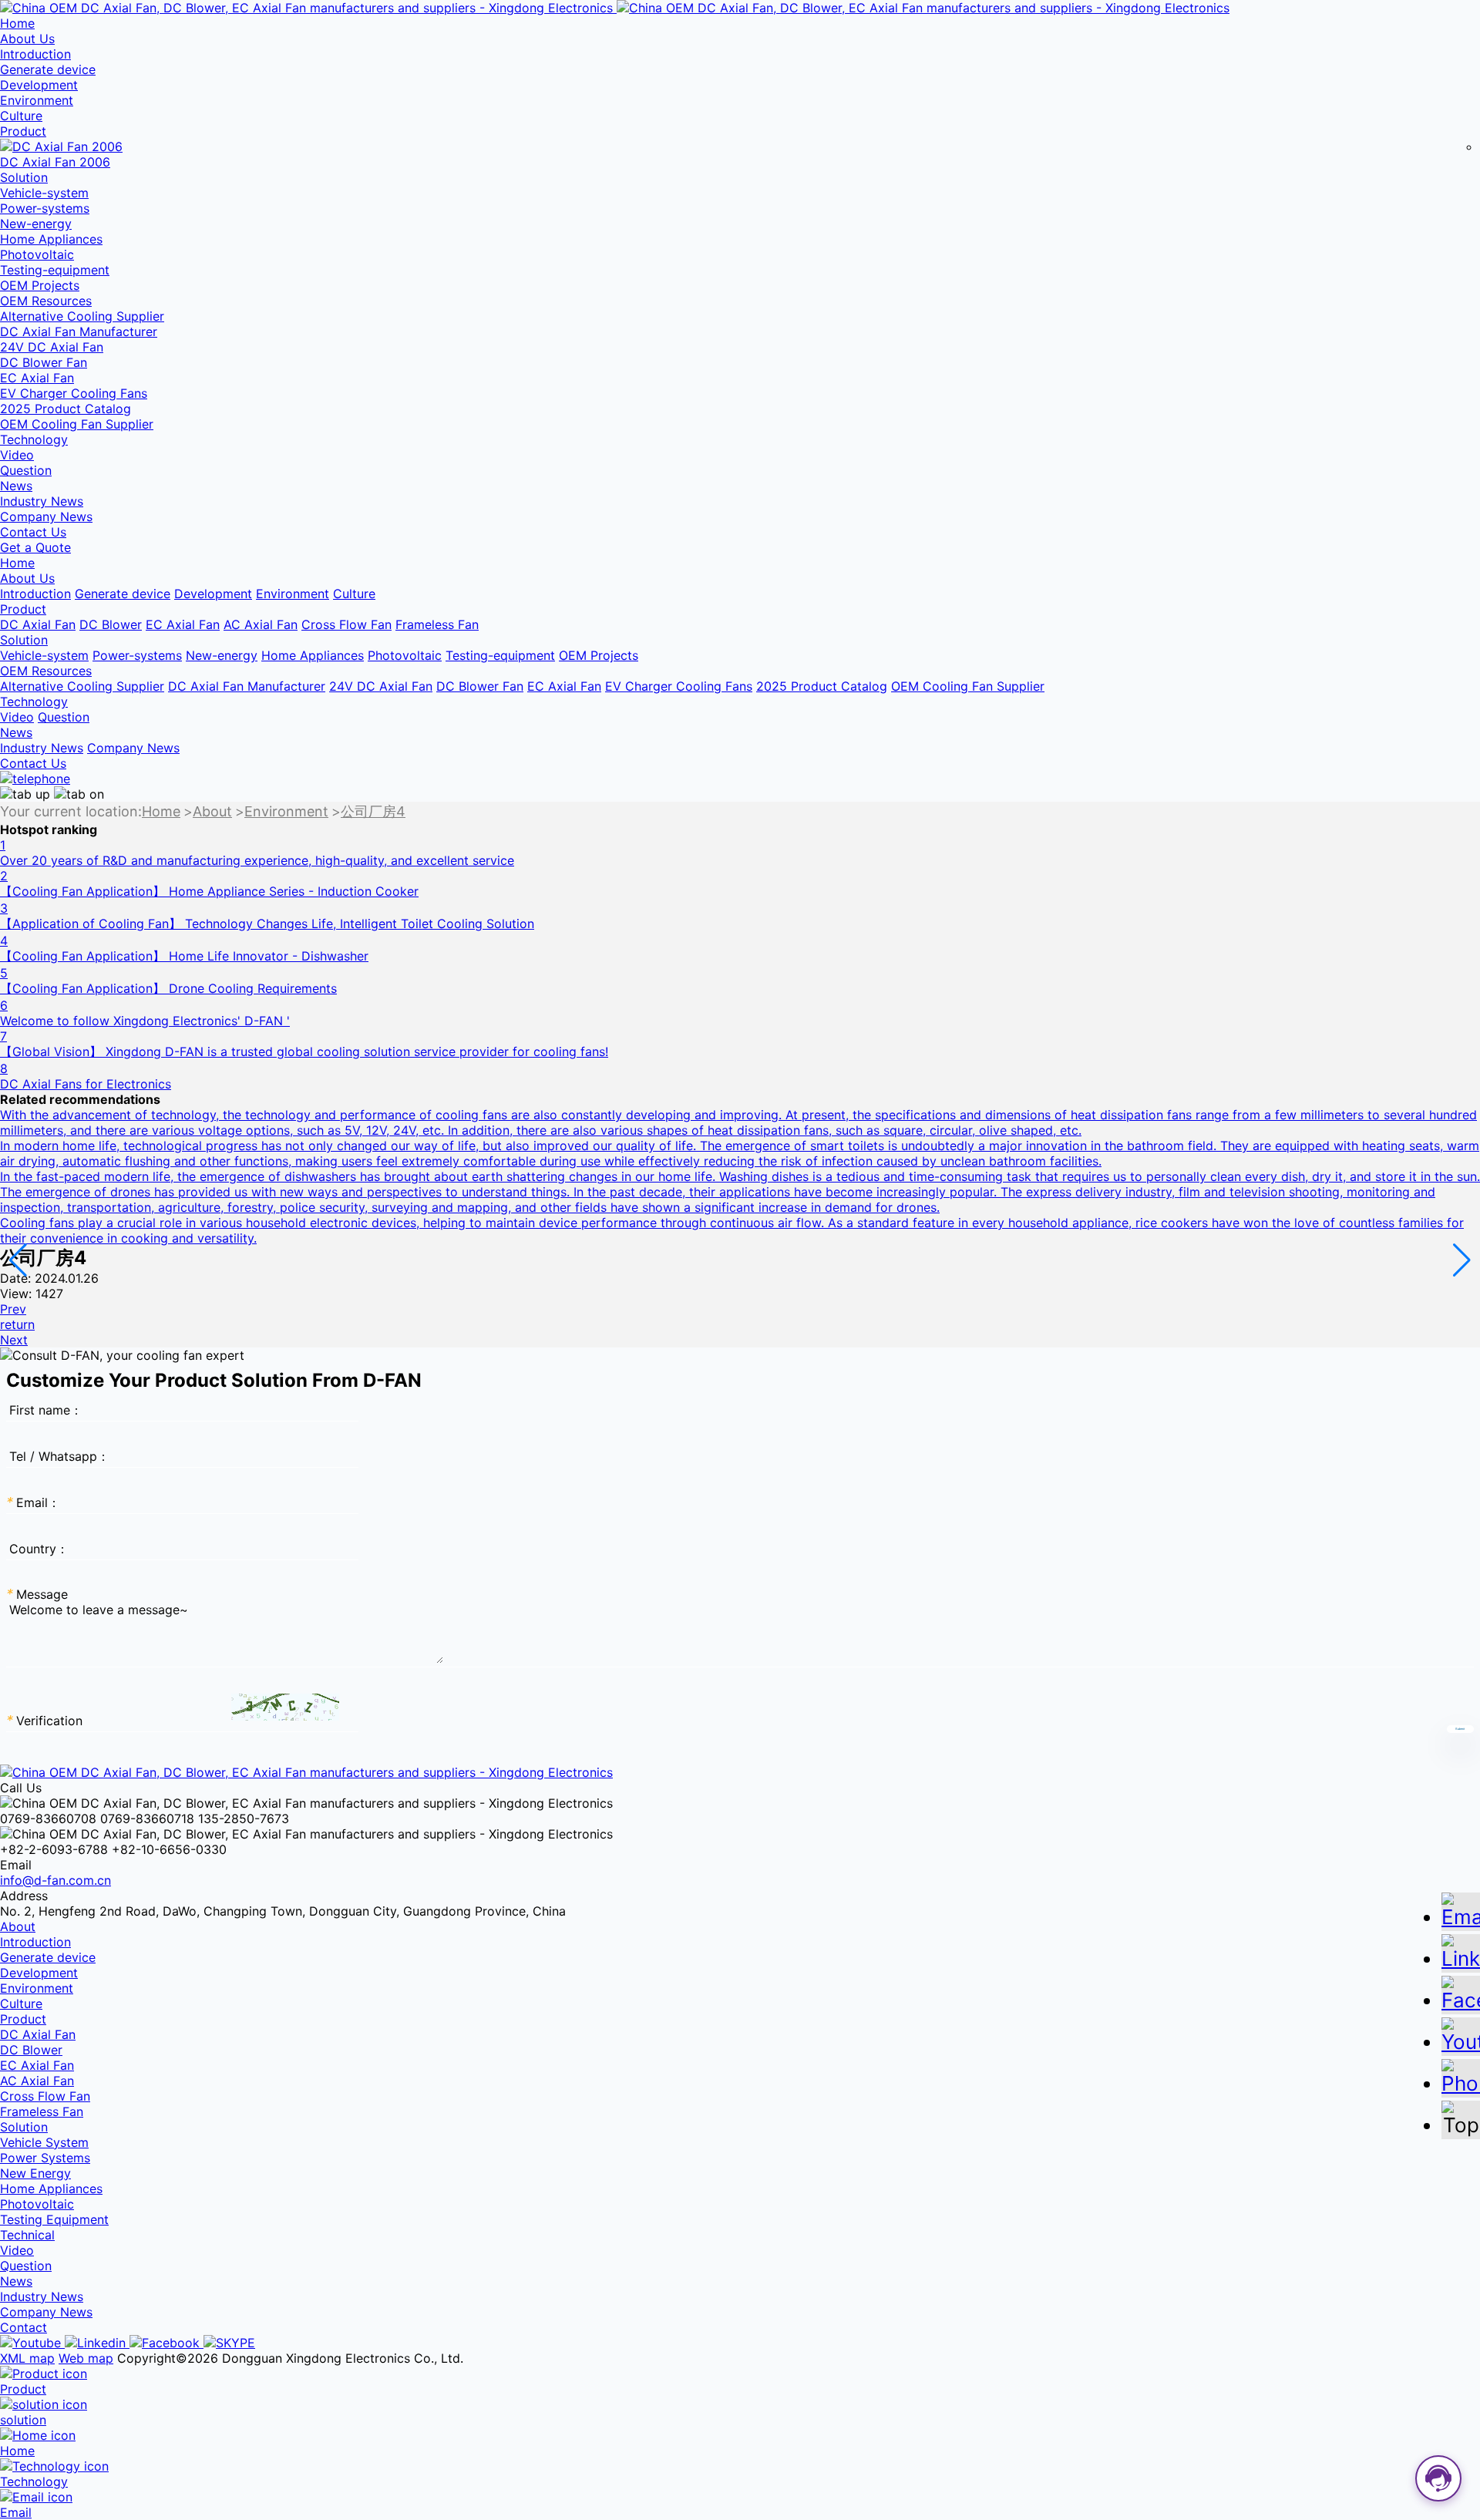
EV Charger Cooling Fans (74, 393)
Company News (46, 516)
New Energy (35, 2173)
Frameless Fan (437, 624)
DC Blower (111, 624)
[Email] (1461, 1911)
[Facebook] (166, 2343)
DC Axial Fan (38, 624)
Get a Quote (35, 547)
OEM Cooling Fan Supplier (77, 424)
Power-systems (45, 208)
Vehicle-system (44, 193)
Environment (37, 100)
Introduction (35, 54)
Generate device (48, 69)
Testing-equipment (55, 270)
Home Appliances (51, 239)
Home (161, 812)
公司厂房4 (373, 812)
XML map (27, 2358)
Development (39, 85)
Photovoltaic (37, 254)
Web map (86, 2358)
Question (26, 470)
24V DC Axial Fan (52, 347)
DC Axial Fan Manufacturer (79, 331)
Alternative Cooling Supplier (82, 316)
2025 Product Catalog (66, 409)
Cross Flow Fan (346, 624)
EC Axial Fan (37, 378)
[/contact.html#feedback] (35, 779)
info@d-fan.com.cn (55, 1880)
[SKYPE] (229, 2343)
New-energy (36, 224)
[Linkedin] (97, 2343)
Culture (21, 116)
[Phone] (1461, 2077)
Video (17, 455)
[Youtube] (32, 2343)
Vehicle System (44, 2142)
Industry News (42, 501)
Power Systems (45, 2158)
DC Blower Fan (44, 362)
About (212, 812)
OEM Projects (40, 285)
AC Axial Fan (261, 624)
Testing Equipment (54, 2219)
